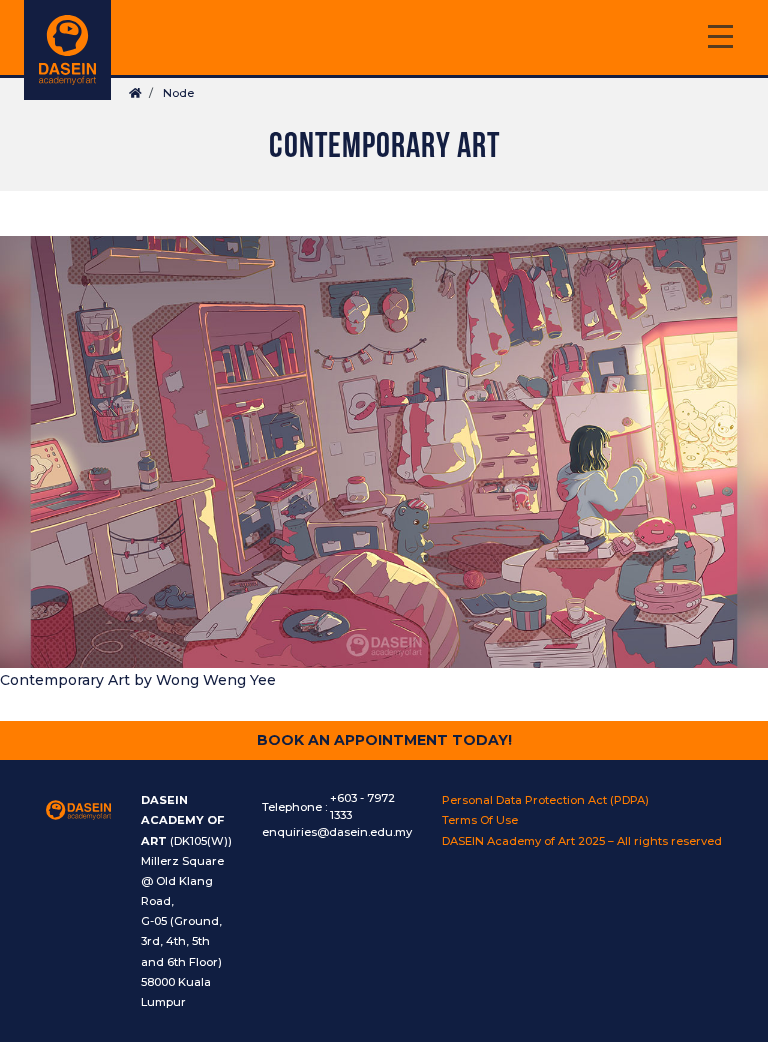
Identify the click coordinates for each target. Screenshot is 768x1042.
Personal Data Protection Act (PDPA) (545, 800)
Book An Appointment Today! (384, 740)
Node (178, 93)
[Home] (67, 50)
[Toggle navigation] (720, 39)
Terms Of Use (480, 820)
